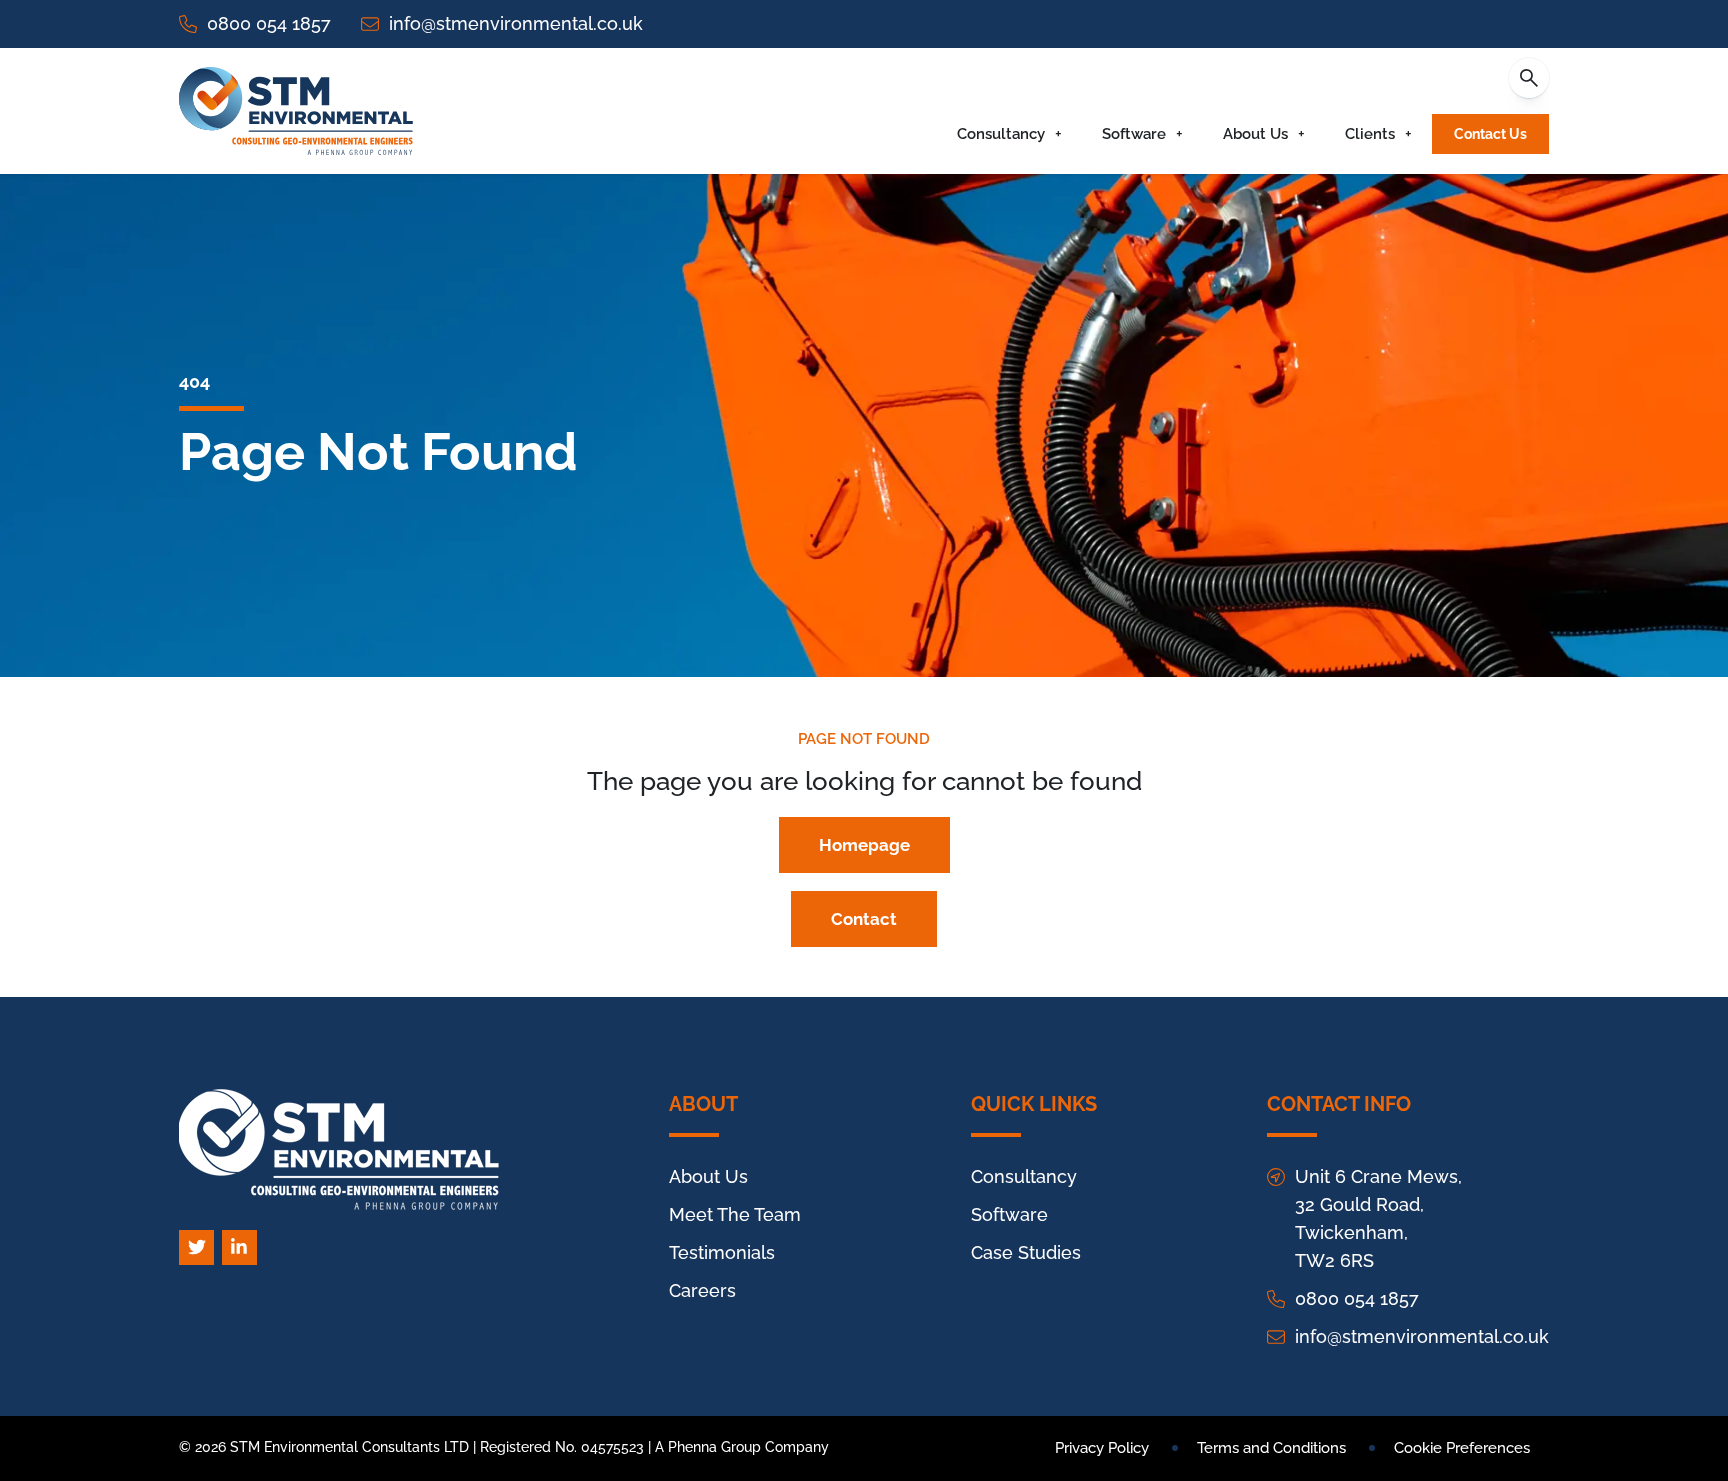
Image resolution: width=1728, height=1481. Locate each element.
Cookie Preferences (1462, 1448)
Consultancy (1001, 134)
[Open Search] (1529, 78)
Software (1134, 134)
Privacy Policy (1102, 1448)
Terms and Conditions (1271, 1448)
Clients (1370, 134)
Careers (702, 1290)
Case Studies (1026, 1252)
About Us (1255, 134)
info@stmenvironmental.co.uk (516, 23)
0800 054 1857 (269, 23)
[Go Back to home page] (296, 111)
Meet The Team (735, 1214)
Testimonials (722, 1252)
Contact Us (1490, 134)
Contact (864, 919)
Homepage (864, 845)
